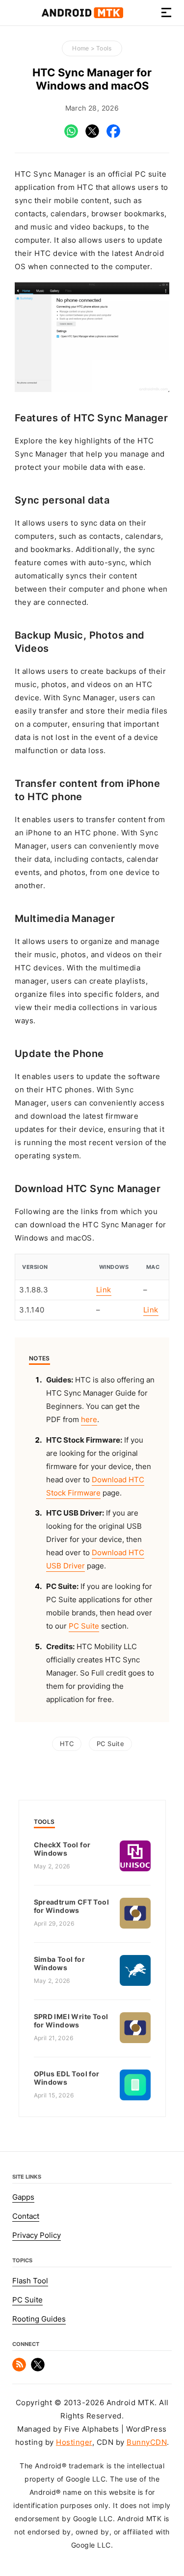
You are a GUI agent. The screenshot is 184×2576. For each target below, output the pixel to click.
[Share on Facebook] (113, 136)
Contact (26, 2216)
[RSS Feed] (19, 2369)
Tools (104, 48)
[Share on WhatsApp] (71, 136)
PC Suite (84, 1626)
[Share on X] (92, 136)
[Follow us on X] (38, 2369)
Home (81, 48)
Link (104, 1290)
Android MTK (82, 13)
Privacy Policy (37, 2235)
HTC (67, 1744)
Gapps (23, 2197)
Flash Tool (30, 2281)
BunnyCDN (147, 2442)
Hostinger (74, 2442)
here (89, 1420)
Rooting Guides (39, 2319)
